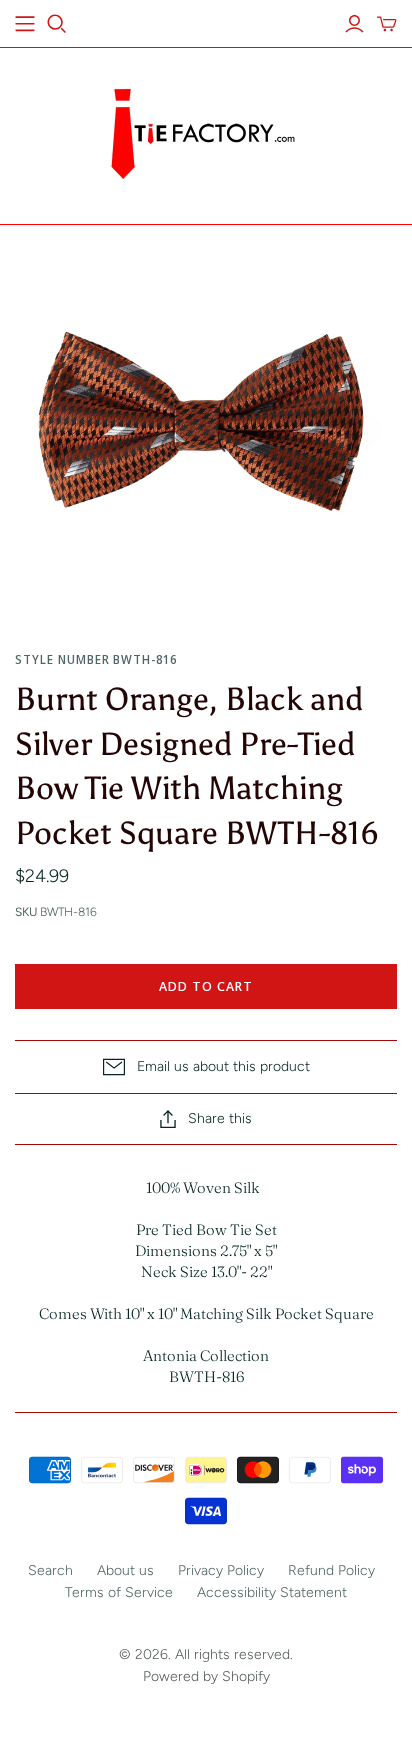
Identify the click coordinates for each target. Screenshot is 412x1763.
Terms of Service (119, 1592)
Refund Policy (331, 1570)
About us (125, 1570)
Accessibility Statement (272, 1592)
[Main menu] (25, 24)
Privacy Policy (221, 1570)
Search (50, 1570)
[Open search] (57, 24)
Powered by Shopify (206, 1676)
